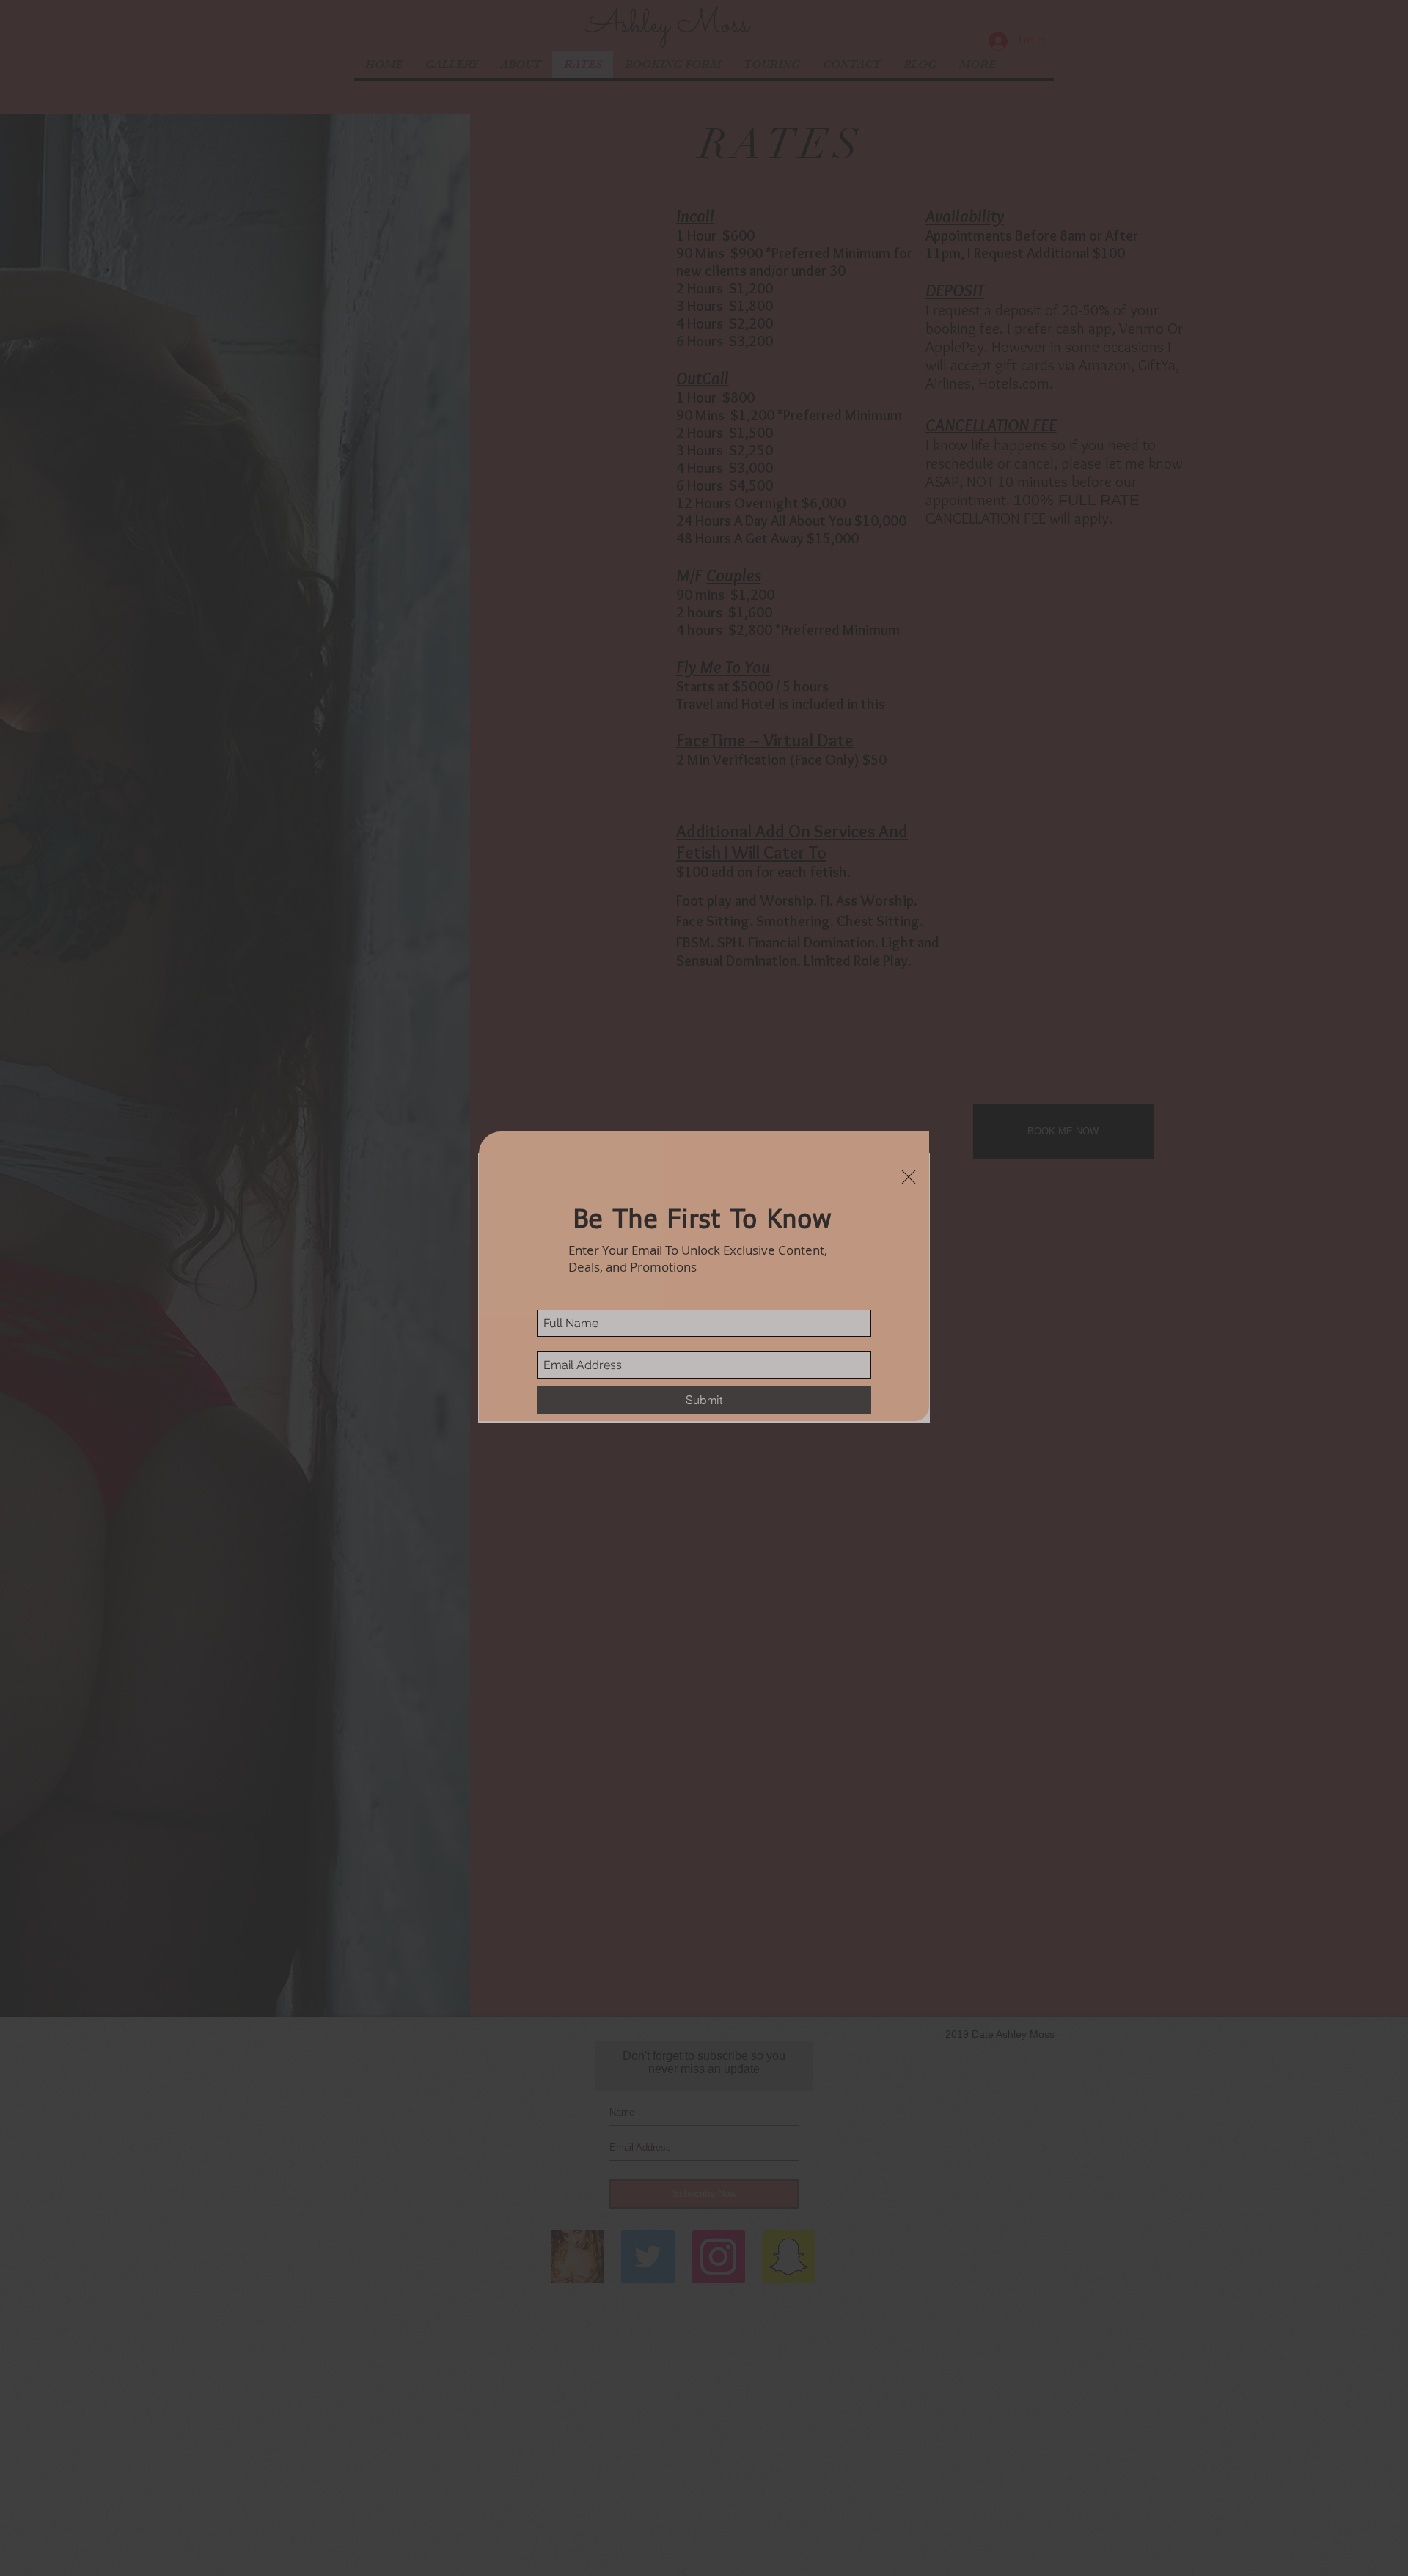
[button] (909, 1177)
